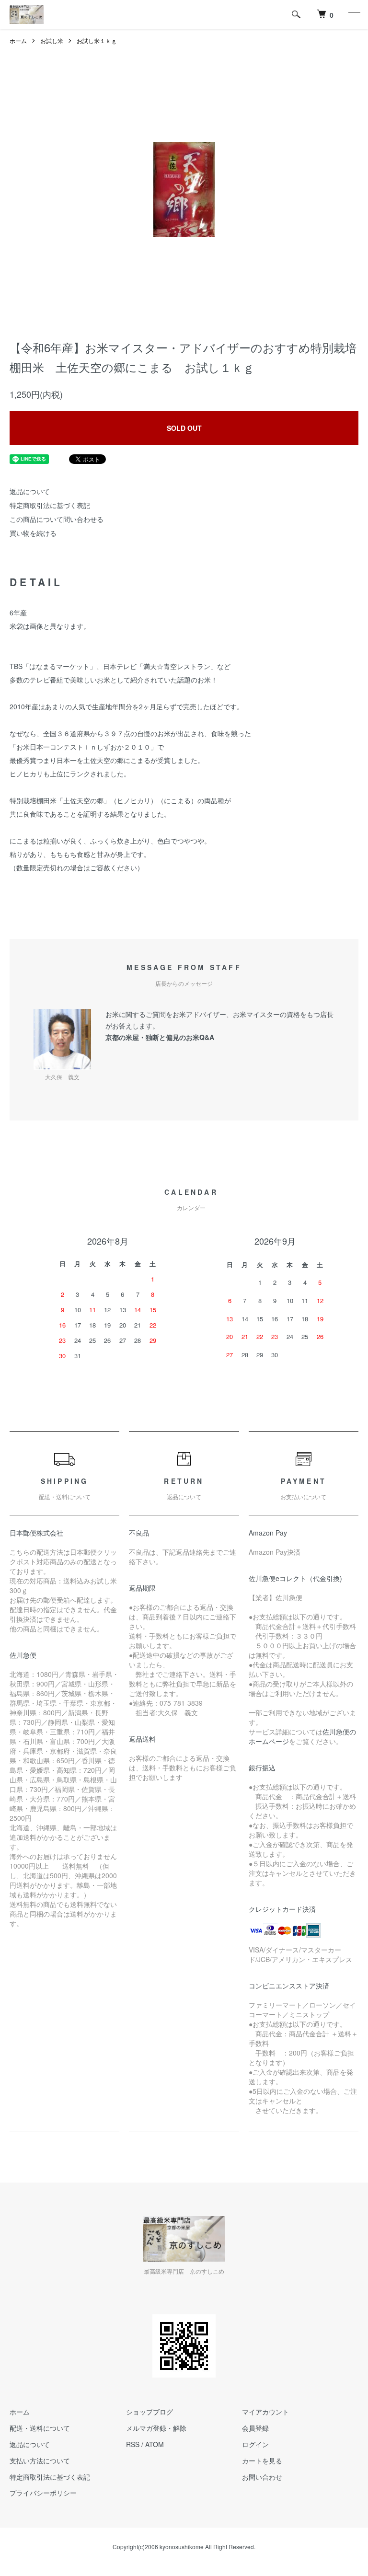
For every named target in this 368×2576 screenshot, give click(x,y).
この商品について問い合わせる (57, 519)
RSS (133, 2444)
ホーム (18, 40)
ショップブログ (149, 2412)
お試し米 (52, 40)
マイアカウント (265, 2412)
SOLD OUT (184, 428)
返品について (30, 491)
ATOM (155, 2444)
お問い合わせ (262, 2477)
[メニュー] (354, 14)
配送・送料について (40, 2428)
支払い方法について (40, 2460)
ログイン (255, 2444)
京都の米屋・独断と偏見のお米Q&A (160, 1037)
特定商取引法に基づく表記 (50, 505)
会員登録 (255, 2428)
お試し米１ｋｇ (97, 40)
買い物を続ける (33, 533)
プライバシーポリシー (43, 2493)
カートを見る (262, 2460)
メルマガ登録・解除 (156, 2428)
